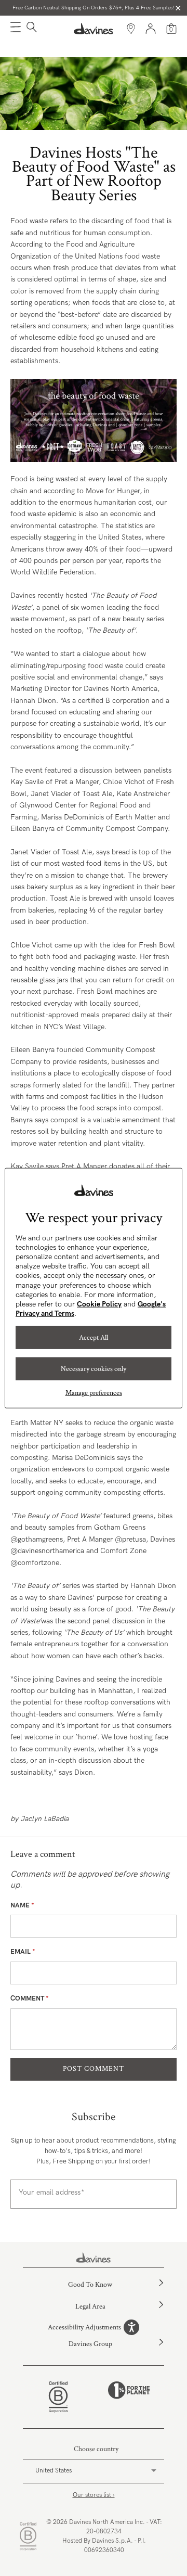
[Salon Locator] (131, 29)
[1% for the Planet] (129, 2397)
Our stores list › (94, 2495)
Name (22, 1905)
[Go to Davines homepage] (94, 29)
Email (23, 1952)
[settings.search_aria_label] (30, 29)
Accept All (94, 1338)
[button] (16, 29)
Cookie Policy (99, 1304)
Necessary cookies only (94, 1369)
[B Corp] (58, 2397)
